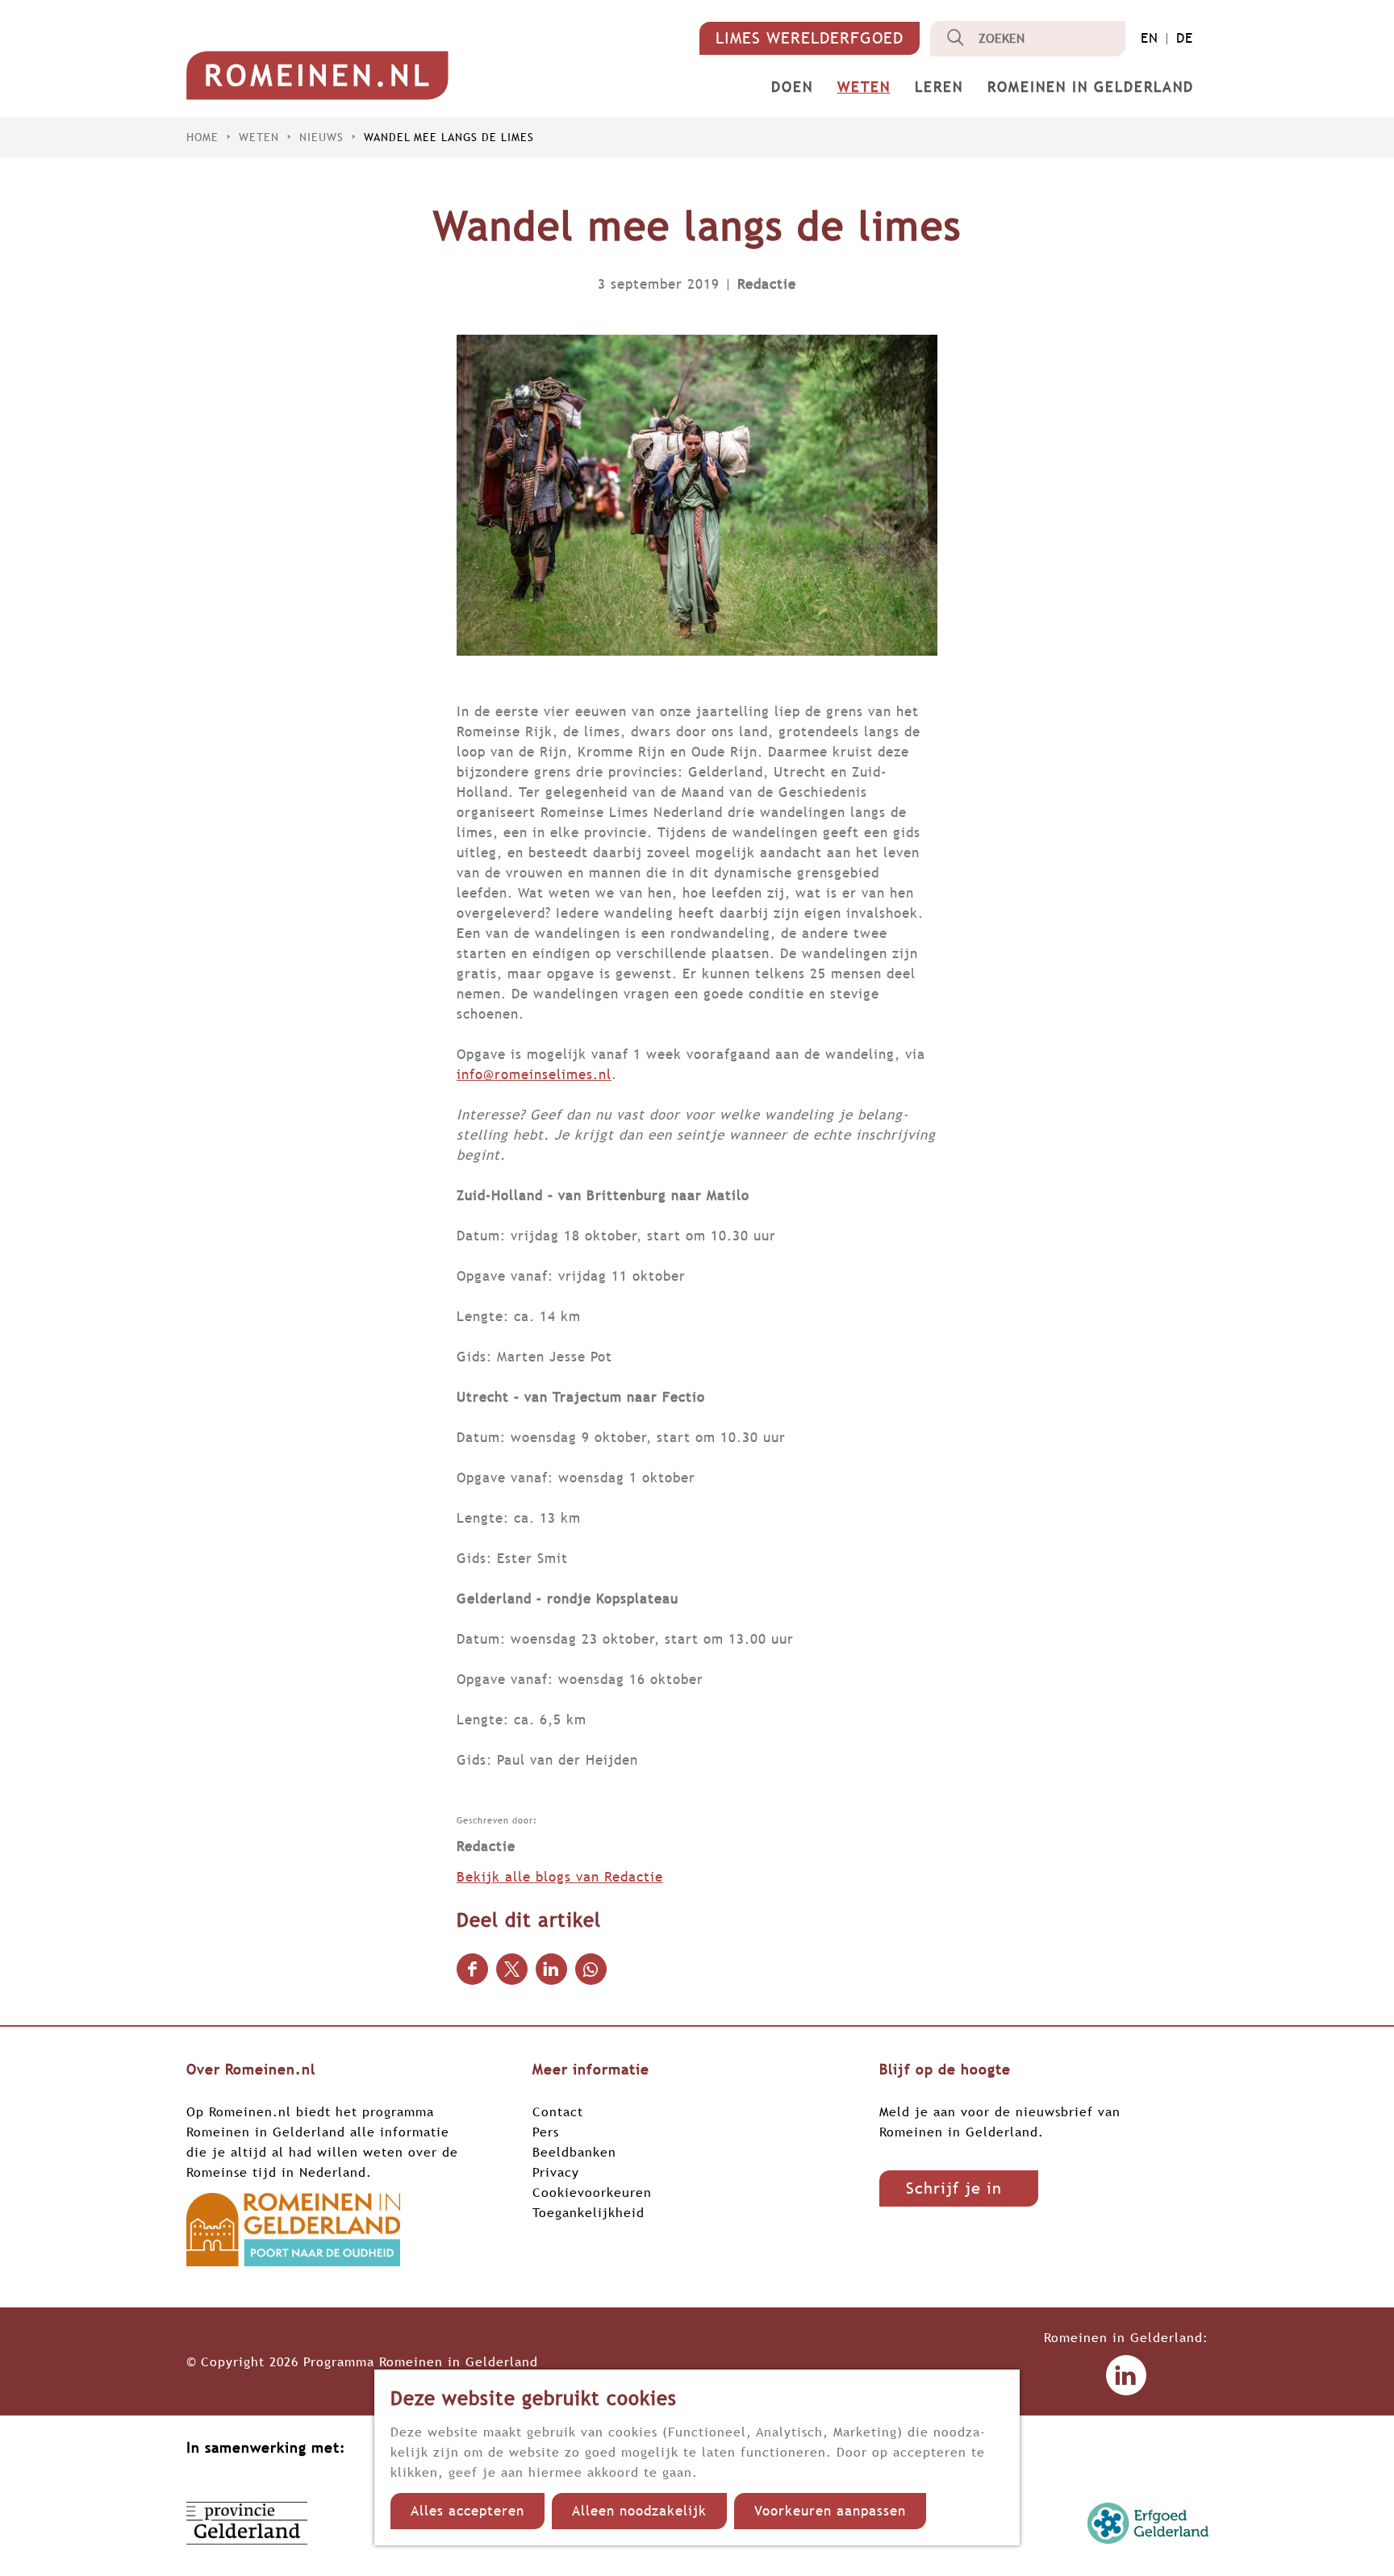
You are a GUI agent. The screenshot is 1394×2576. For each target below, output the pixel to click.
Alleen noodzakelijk (639, 2511)
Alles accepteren (467, 2511)
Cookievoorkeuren (592, 2192)
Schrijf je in (954, 2188)
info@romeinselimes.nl (534, 1075)
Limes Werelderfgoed (810, 38)
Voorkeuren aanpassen (830, 2511)
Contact (558, 2111)
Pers (546, 2132)
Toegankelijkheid (588, 2212)
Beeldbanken (574, 2152)
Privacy (556, 2172)
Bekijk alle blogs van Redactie (560, 1877)
